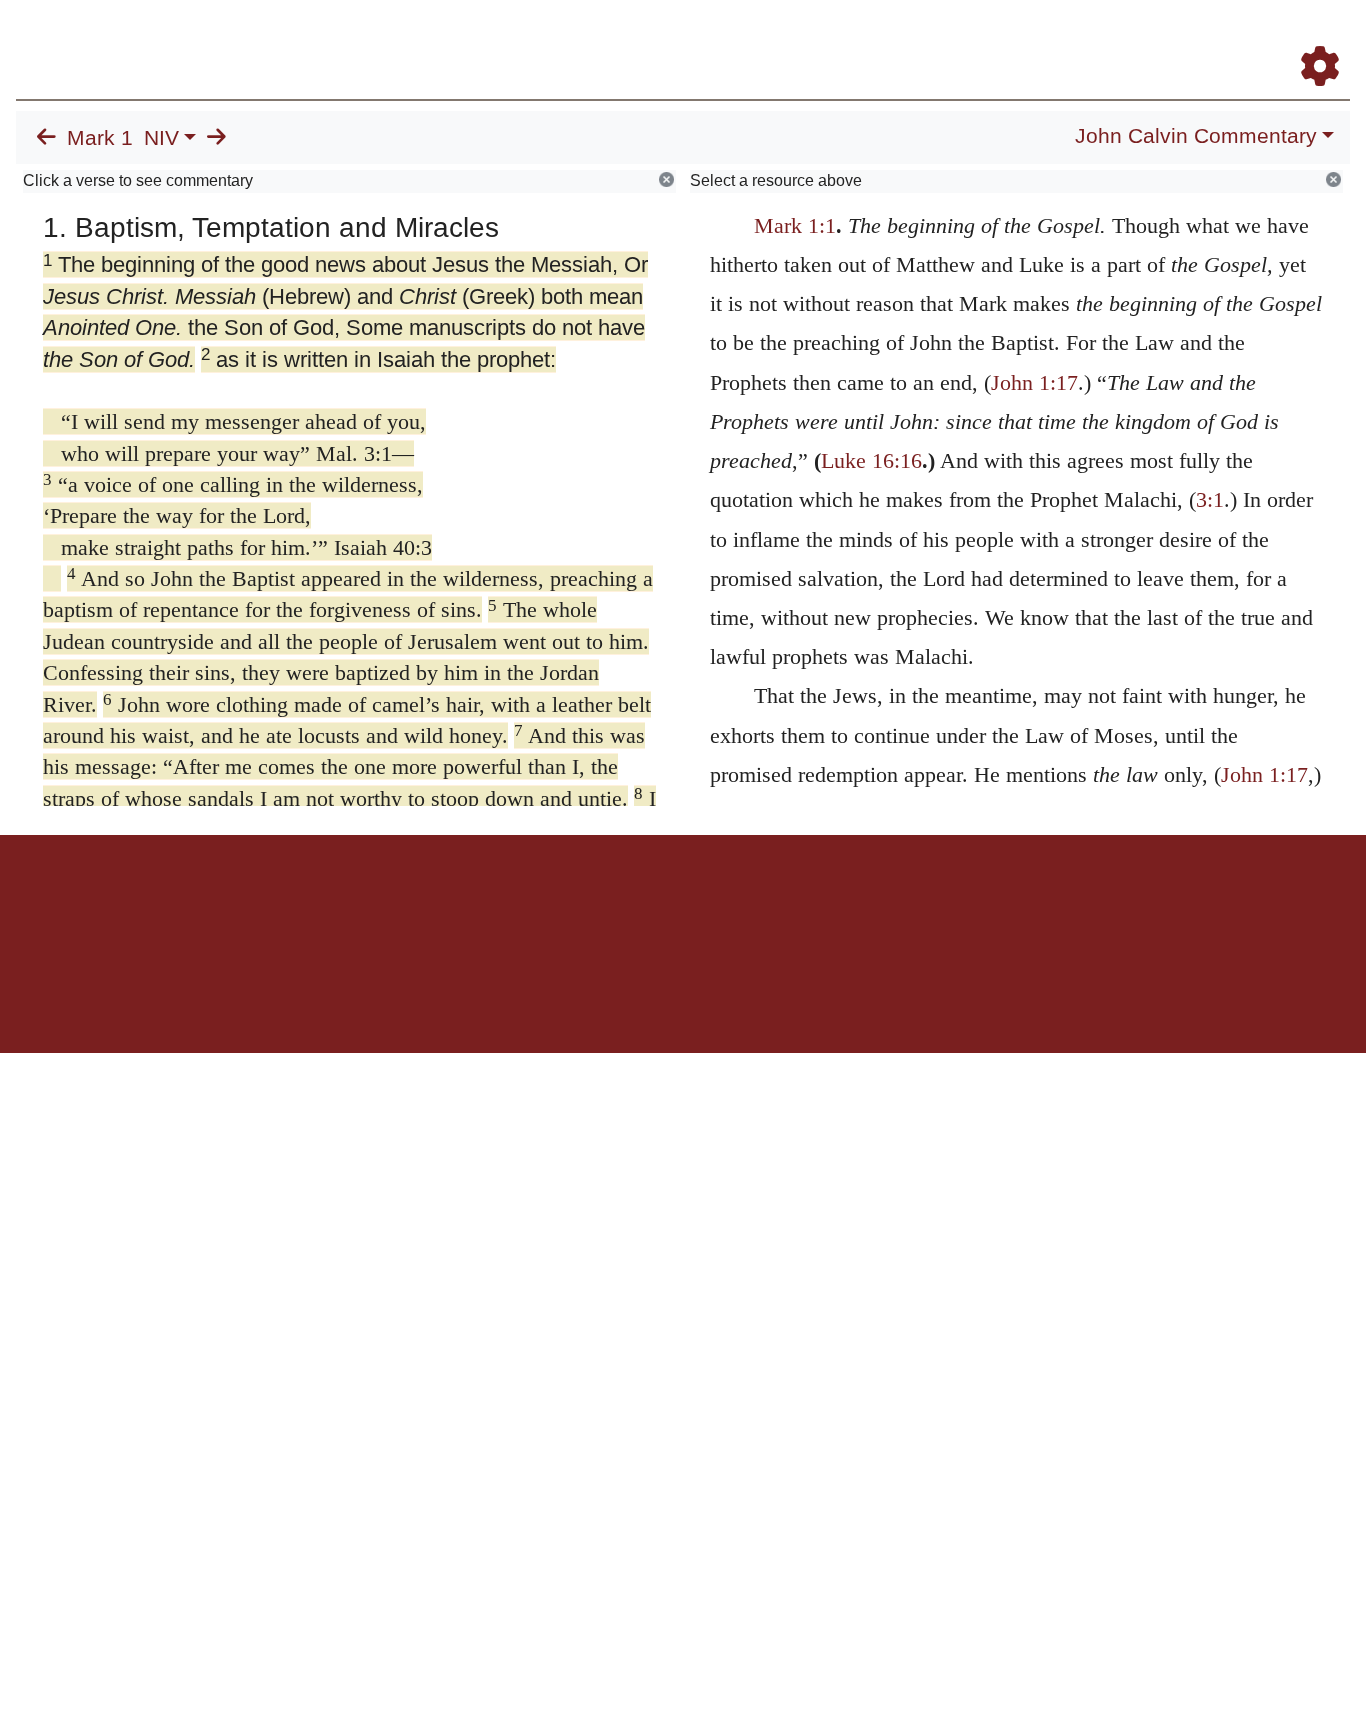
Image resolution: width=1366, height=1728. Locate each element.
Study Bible (1160, 38)
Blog (1084, 38)
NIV (161, 138)
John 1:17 (1034, 382)
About (680, 904)
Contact (816, 904)
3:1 (1210, 499)
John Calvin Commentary (1196, 136)
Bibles (644, 904)
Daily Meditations (988, 38)
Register (1311, 38)
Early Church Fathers (833, 38)
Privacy (772, 904)
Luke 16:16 (871, 460)
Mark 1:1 (795, 225)
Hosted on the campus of (583, 994)
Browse (701, 38)
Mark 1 (100, 138)
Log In (1241, 38)
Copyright (725, 904)
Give (853, 904)
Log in (516, 904)
